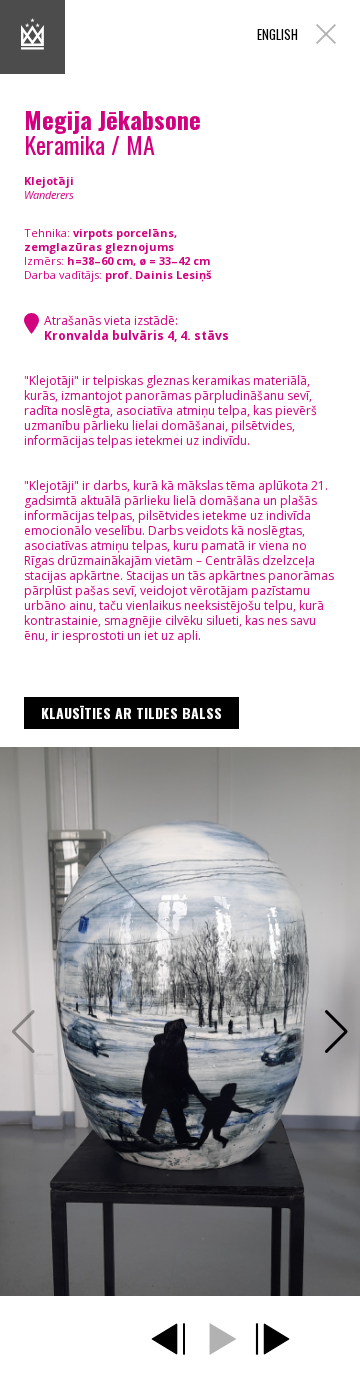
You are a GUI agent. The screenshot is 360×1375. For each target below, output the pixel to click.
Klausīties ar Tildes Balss (131, 712)
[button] (336, 1032)
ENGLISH (277, 34)
